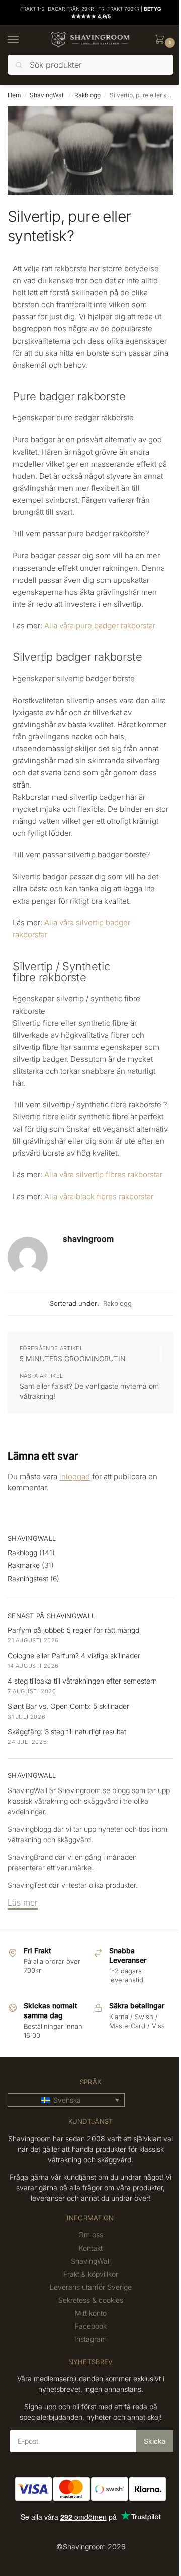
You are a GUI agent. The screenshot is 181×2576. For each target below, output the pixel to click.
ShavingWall (47, 95)
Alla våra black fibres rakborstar (99, 1197)
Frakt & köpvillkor (91, 2274)
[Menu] (23, 40)
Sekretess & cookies (91, 2300)
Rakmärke (24, 1565)
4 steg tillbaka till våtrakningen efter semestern (82, 1681)
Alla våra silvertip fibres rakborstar (103, 1174)
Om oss (91, 2235)
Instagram (90, 2339)
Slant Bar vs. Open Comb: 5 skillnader (68, 1706)
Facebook (91, 2326)
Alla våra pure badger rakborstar (100, 626)
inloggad (75, 1476)
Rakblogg (87, 95)
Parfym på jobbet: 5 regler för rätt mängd (73, 1630)
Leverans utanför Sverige (91, 2287)
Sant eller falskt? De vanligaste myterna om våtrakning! (89, 1391)
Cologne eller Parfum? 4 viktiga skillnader (74, 1656)
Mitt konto (91, 2313)
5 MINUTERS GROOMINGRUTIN (73, 1358)
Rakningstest (28, 1578)
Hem (14, 95)
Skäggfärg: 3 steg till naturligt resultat (67, 1731)
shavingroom (88, 1239)
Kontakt (91, 2248)
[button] (162, 40)
